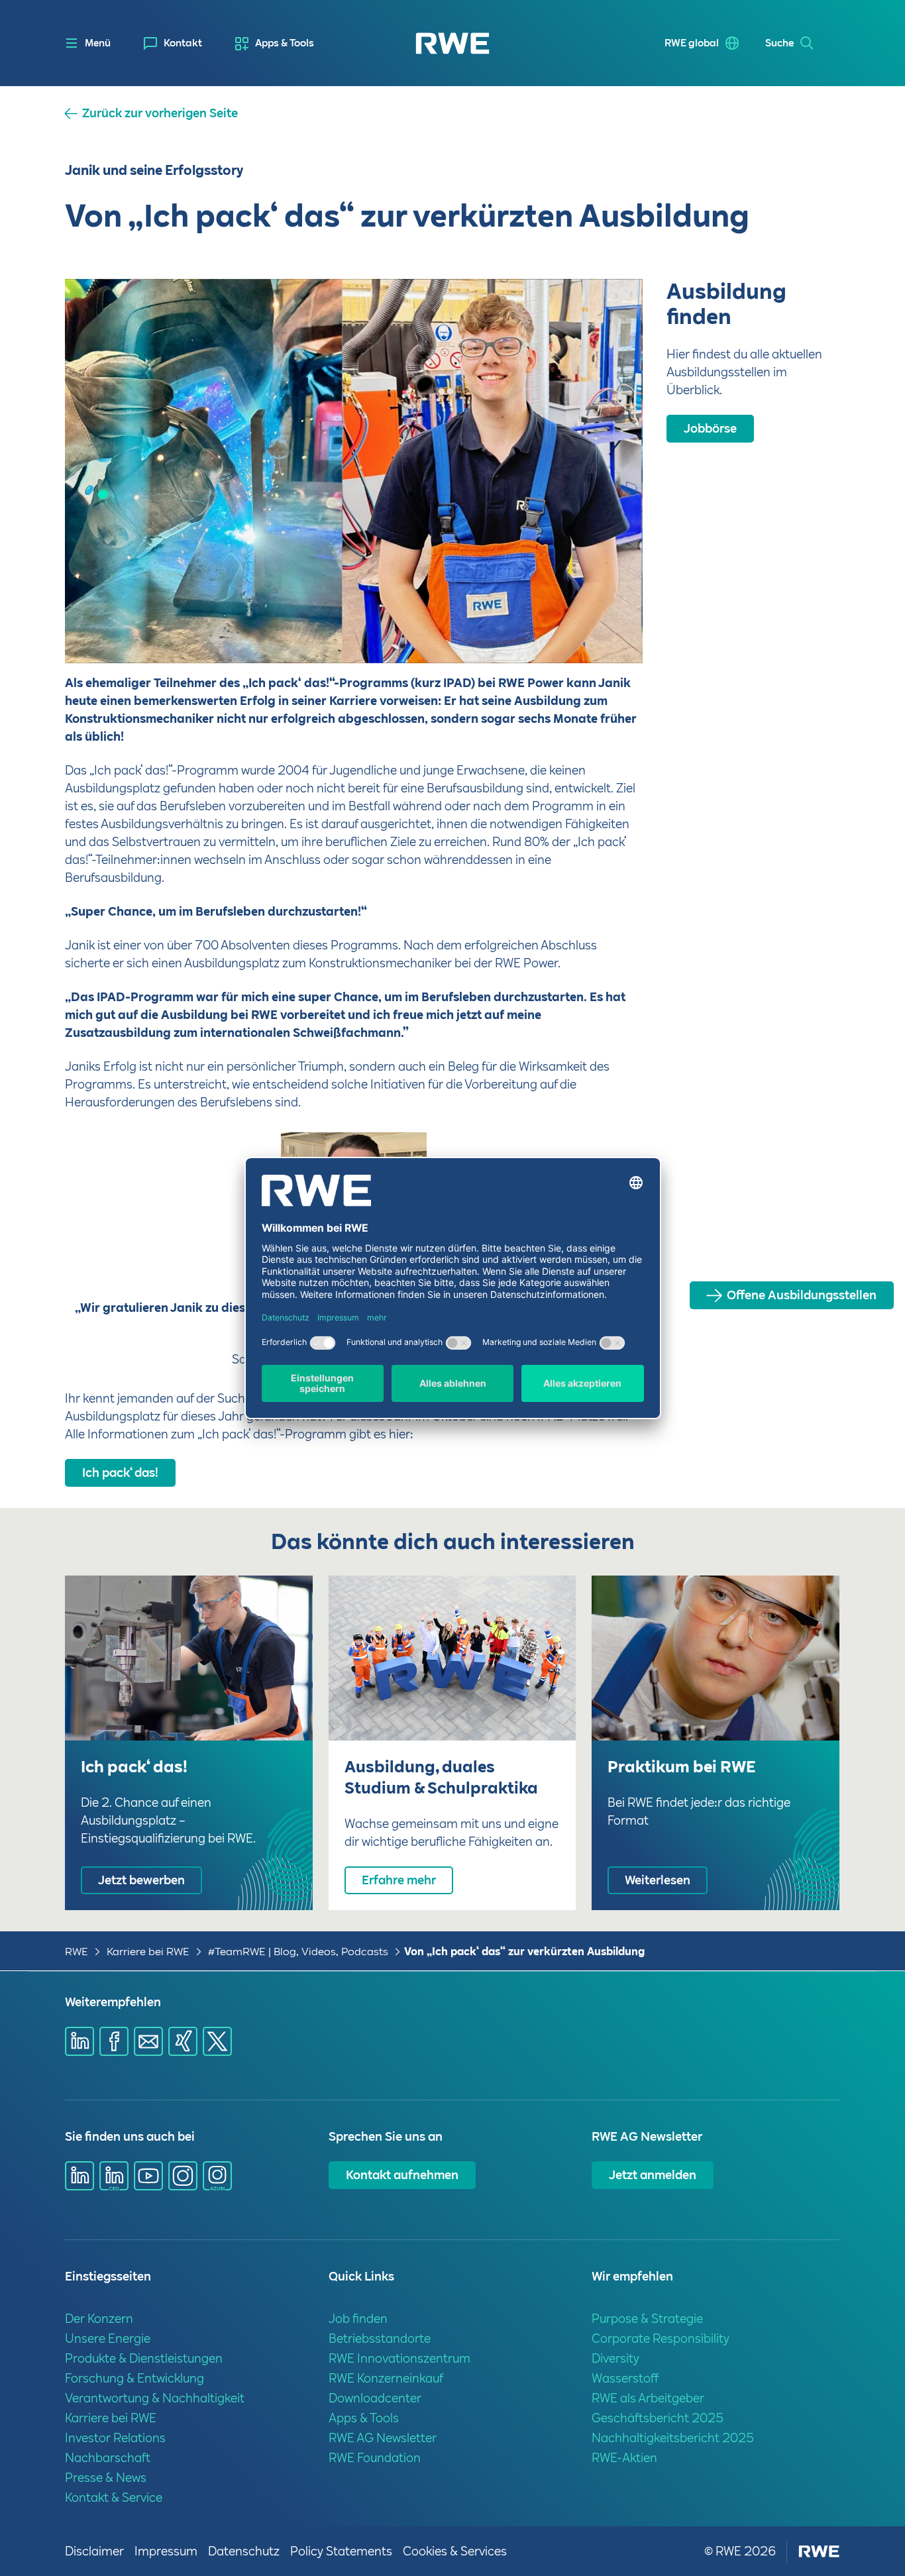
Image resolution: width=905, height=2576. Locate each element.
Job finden (358, 2319)
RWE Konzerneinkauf (386, 2378)
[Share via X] (217, 2041)
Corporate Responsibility (661, 2338)
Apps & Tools (285, 43)
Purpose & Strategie (647, 2319)
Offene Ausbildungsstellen (802, 1295)
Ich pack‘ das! (120, 1473)
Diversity (615, 2358)
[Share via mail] (148, 2041)
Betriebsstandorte (380, 2338)
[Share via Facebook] (114, 2041)
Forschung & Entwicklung (134, 2378)
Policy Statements (341, 2551)
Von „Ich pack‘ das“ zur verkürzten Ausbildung (524, 1952)
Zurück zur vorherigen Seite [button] (160, 113)
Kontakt (183, 43)
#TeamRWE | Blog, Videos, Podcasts (298, 1952)
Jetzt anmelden (653, 2175)
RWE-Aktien (624, 2458)
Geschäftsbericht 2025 (658, 2418)
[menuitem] (173, 43)
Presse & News (106, 2478)
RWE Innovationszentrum (399, 2358)
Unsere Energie (108, 2338)
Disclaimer (94, 2551)
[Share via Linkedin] (80, 2041)
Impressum (166, 2551)
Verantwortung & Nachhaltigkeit (155, 2398)
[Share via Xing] (183, 2041)
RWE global (692, 43)
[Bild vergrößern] (611, 631)
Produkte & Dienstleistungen (144, 2358)
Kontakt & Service (114, 2497)
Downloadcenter (375, 2398)
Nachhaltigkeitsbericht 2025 (673, 2438)
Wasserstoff (625, 2378)
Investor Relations (115, 2438)
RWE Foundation (375, 2458)
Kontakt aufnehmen (402, 2175)
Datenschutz (244, 2551)
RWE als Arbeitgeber (648, 2398)
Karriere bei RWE (148, 1952)
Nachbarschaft (108, 2458)
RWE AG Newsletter (383, 2438)
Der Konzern (99, 2319)
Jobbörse (710, 428)
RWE (77, 1952)
